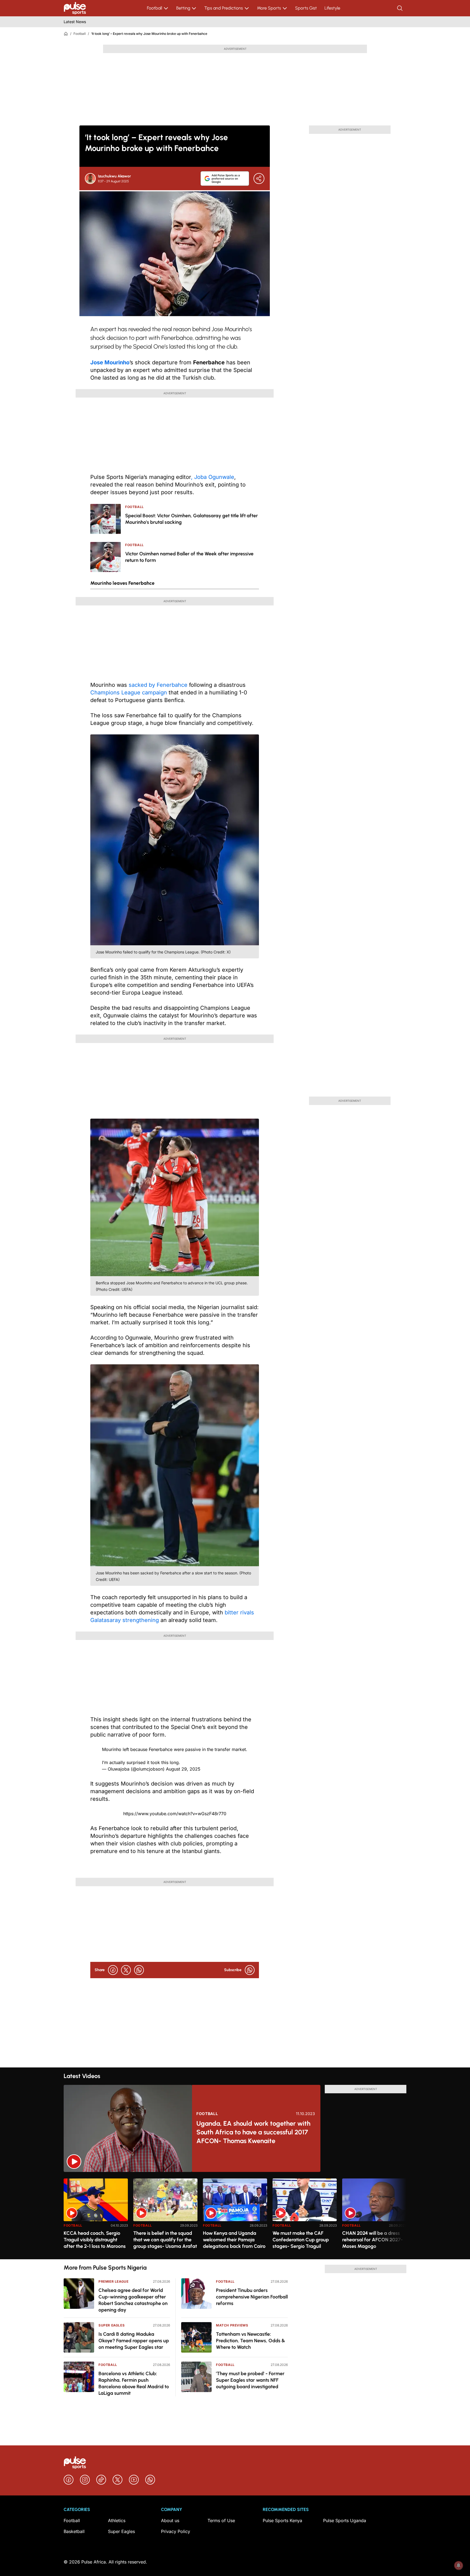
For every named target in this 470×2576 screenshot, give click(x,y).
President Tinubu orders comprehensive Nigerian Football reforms (252, 2297)
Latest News (75, 22)
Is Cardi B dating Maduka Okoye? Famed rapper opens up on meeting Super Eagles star (134, 2341)
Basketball (74, 2531)
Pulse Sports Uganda (345, 2520)
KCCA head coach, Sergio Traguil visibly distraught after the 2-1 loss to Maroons (95, 2240)
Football (154, 8)
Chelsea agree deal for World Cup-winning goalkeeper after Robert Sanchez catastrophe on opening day (133, 2300)
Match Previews (232, 2325)
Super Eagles (112, 2325)
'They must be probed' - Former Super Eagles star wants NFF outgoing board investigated (250, 2380)
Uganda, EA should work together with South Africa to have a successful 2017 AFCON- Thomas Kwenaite (253, 2132)
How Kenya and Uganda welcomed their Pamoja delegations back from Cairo (234, 2240)
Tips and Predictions (224, 8)
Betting (183, 8)
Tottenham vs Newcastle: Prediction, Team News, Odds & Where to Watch (251, 2341)
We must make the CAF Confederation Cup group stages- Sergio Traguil (301, 2240)
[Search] (400, 8)
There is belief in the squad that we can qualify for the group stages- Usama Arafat (165, 2240)
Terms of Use (221, 2520)
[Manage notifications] (459, 2565)
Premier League (113, 2281)
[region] (235, 2216)
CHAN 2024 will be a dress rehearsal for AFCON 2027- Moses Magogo (372, 2240)
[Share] (259, 178)
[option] (96, 2217)
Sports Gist (306, 8)
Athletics (117, 2520)
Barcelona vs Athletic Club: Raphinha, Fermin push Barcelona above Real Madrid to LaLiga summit (134, 2383)
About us (170, 2520)
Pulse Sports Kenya (282, 2520)
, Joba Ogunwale (213, 477)
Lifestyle (332, 8)
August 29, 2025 (183, 1769)
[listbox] (235, 2216)
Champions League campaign (129, 693)
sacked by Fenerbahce (159, 685)
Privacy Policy (176, 2531)
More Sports (269, 8)
